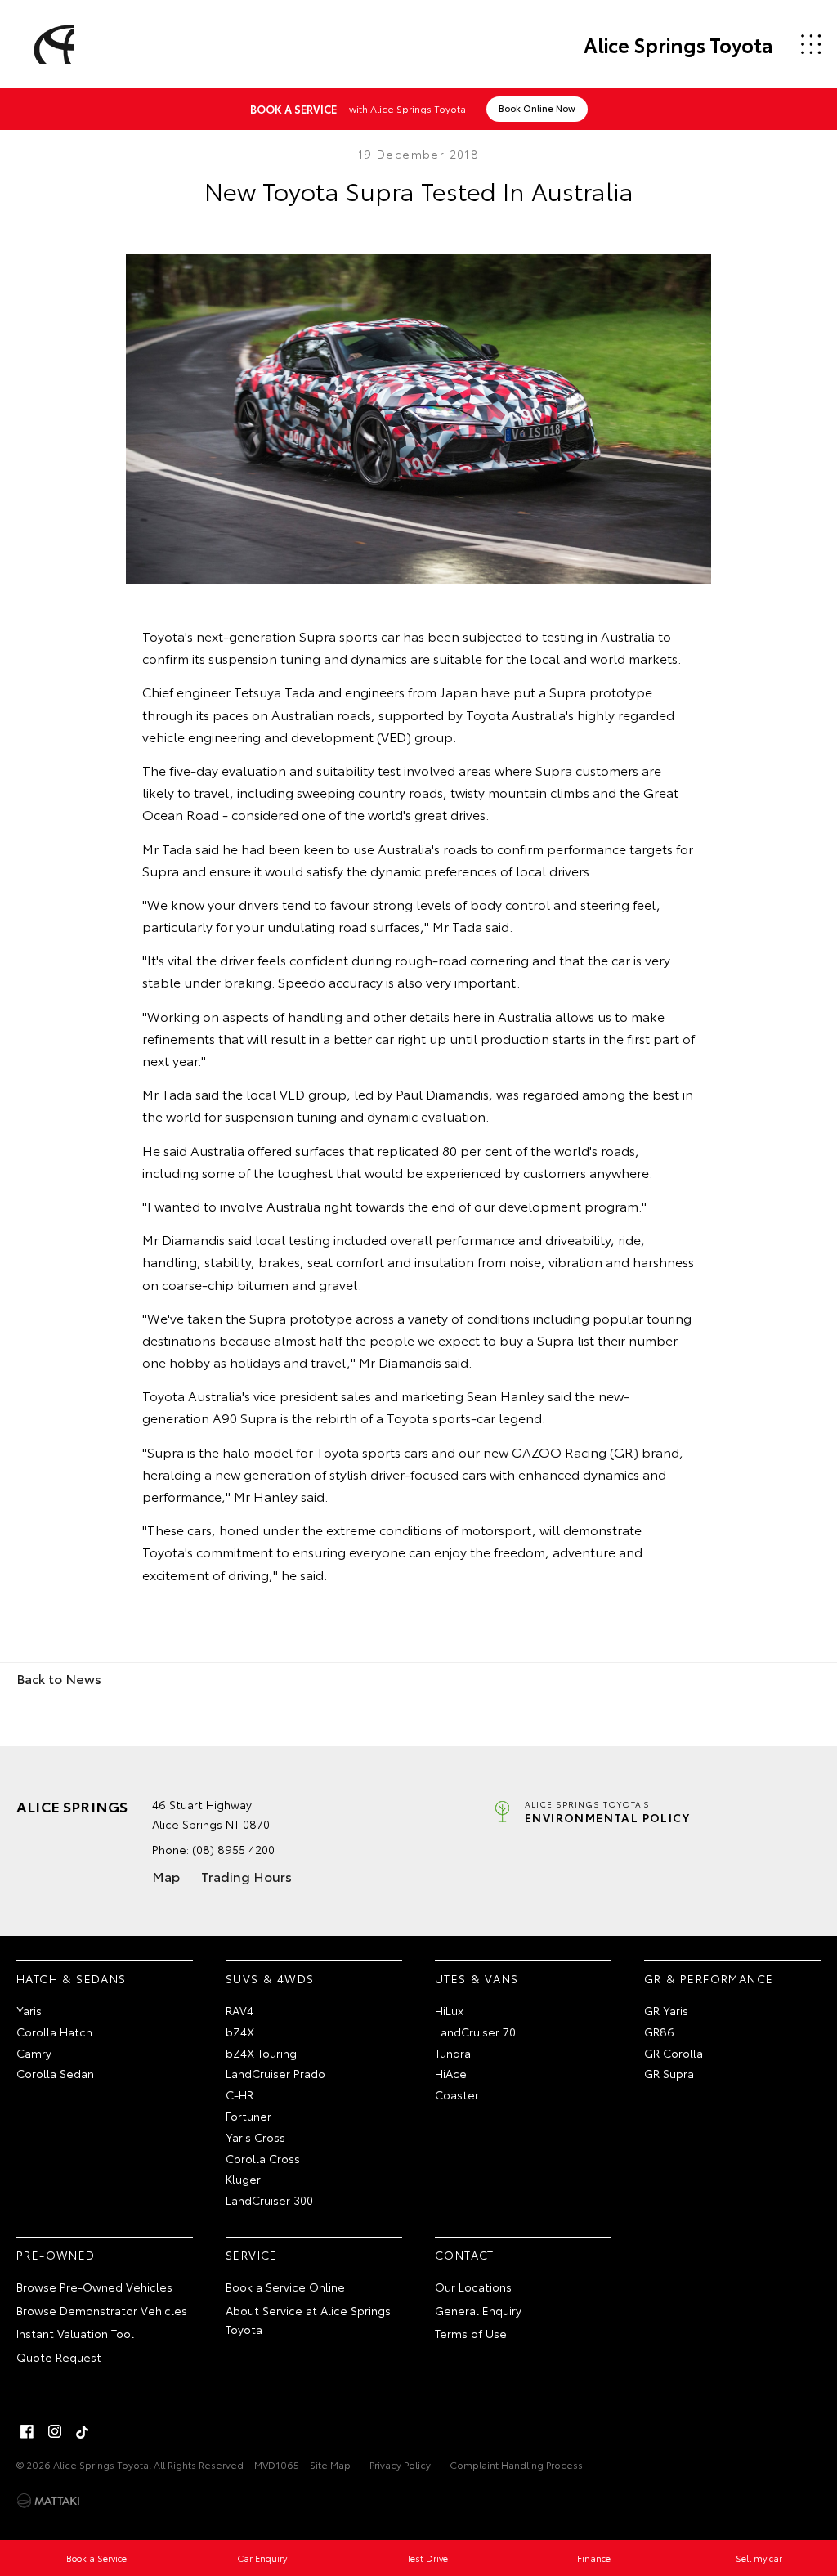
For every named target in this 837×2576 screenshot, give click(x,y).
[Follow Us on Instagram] (55, 2431)
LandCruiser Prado (275, 2073)
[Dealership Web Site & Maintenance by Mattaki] (48, 2501)
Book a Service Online (285, 2287)
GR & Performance (709, 1978)
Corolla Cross (263, 2158)
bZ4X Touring (261, 2053)
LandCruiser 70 (475, 2032)
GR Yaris (666, 2010)
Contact (465, 2255)
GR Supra (669, 2073)
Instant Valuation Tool (75, 2333)
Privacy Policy (400, 2464)
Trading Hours (246, 1876)
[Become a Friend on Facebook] (27, 2431)
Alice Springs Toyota (678, 44)
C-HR (239, 2094)
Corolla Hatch (54, 2032)
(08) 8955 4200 (233, 1849)
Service (252, 2255)
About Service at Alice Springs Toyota (308, 2320)
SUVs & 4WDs (270, 1978)
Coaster (457, 2094)
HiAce (451, 2073)
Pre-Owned (56, 2255)
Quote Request (59, 2357)
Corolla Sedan (55, 2073)
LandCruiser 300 (269, 2200)
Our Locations (473, 2287)
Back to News (59, 1678)
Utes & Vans (477, 1978)
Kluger (243, 2179)
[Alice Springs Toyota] (51, 44)
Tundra (453, 2053)
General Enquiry (478, 2310)
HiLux (449, 2010)
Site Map (330, 2464)
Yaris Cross (255, 2137)
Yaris (29, 2010)
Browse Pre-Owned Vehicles (94, 2287)
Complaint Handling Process (516, 2464)
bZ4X (240, 2032)
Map (166, 1876)
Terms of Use (471, 2333)
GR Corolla (674, 2053)
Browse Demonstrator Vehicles (102, 2310)
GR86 (659, 2032)
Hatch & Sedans (72, 1978)
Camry (34, 2053)
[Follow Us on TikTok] (83, 2431)
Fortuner (248, 2116)
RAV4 (239, 2010)
